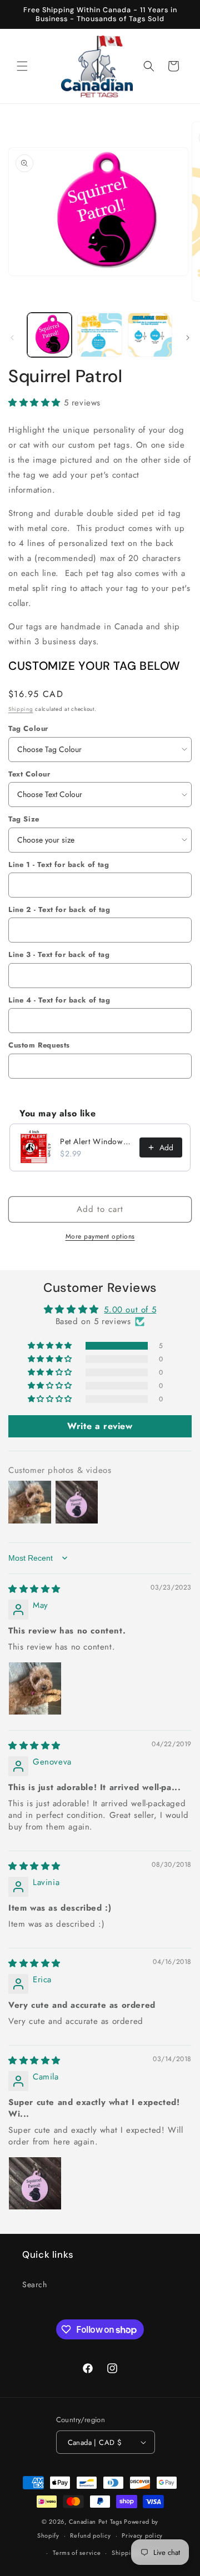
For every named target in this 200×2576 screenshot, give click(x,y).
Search (35, 2284)
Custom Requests (39, 1045)
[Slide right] (188, 338)
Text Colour (29, 774)
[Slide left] (12, 338)
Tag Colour (28, 728)
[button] (22, 66)
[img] (34, 1589)
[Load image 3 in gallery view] (150, 335)
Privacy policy (142, 2535)
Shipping (21, 709)
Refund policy (90, 2535)
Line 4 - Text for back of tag (59, 1000)
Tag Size (24, 819)
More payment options (100, 1236)
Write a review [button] (100, 1426)
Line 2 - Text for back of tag (59, 909)
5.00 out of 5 (130, 1310)
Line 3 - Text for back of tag (59, 954)
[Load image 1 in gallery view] (49, 335)
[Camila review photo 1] (35, 2183)
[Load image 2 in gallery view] (99, 335)
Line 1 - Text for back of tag (59, 864)
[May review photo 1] (35, 1688)
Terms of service (77, 2553)
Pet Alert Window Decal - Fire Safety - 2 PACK (96, 1141)
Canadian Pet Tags (96, 2522)
